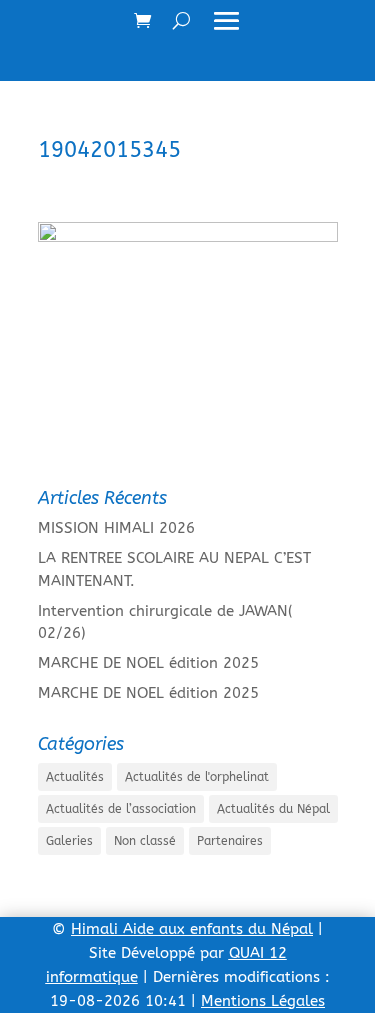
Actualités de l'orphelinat (197, 777)
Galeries (69, 841)
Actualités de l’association (121, 809)
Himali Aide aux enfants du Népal (192, 929)
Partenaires (230, 841)
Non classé (145, 841)
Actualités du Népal (273, 809)
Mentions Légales (263, 1001)
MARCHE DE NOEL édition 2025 (148, 663)
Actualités (75, 777)
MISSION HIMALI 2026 (116, 528)
